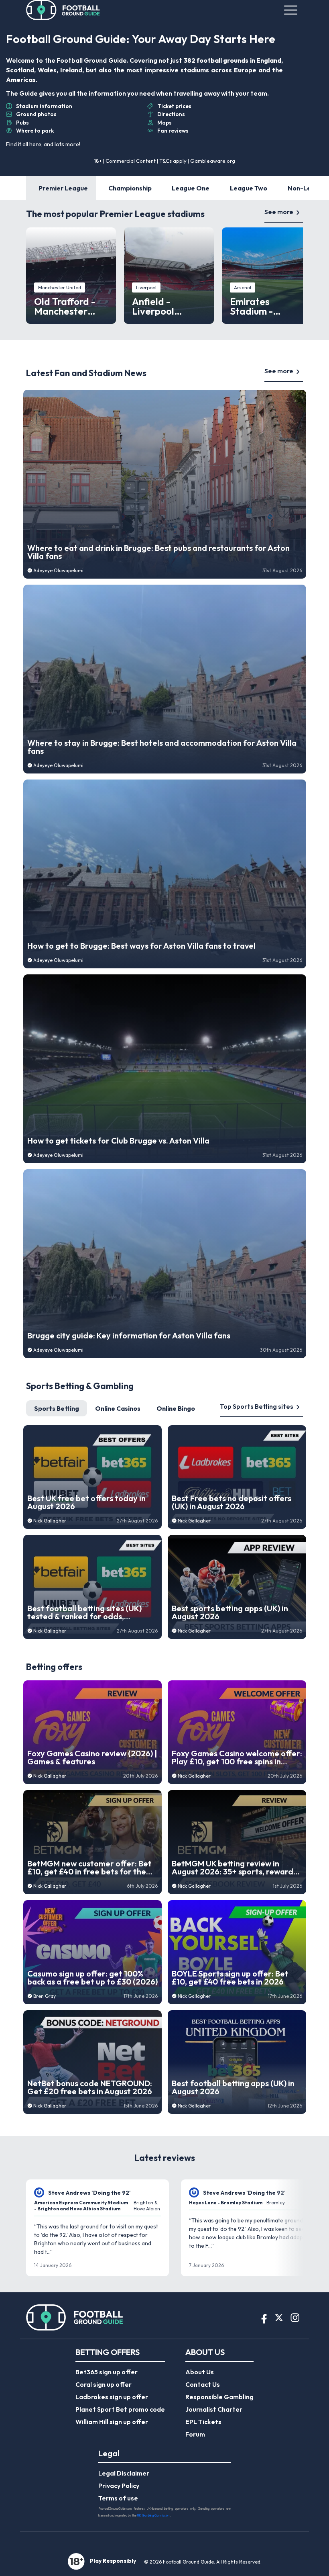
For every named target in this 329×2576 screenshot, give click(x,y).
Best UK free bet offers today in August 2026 (86, 1502)
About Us (200, 2372)
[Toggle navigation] (291, 10)
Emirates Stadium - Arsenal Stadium (266, 306)
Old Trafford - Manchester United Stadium (69, 306)
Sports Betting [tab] (57, 1408)
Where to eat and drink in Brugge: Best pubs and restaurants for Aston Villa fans (158, 552)
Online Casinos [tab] (118, 1408)
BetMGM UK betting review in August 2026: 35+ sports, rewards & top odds (234, 1868)
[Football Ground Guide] (63, 10)
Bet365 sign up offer (107, 2372)
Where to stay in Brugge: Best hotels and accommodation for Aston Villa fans (162, 747)
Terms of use (118, 2498)
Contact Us (203, 2384)
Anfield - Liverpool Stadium (153, 306)
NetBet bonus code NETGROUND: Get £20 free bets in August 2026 (90, 2087)
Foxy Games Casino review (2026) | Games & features (92, 1758)
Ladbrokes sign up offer (112, 2397)
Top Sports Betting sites (257, 1406)
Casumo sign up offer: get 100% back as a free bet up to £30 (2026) (92, 1978)
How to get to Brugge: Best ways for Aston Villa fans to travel (141, 946)
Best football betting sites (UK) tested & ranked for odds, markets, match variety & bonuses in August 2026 (90, 1612)
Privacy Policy (119, 2486)
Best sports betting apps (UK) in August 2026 (230, 1612)
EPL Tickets (203, 2422)
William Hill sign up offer (112, 2422)
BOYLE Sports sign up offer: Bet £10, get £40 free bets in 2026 (230, 1978)
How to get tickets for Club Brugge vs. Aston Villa (118, 1141)
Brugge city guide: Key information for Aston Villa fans (129, 1336)
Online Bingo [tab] (176, 1408)
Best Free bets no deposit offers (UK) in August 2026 (232, 1502)
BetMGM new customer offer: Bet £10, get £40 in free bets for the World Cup (89, 1868)
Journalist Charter (214, 2409)
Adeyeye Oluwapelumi (58, 570)
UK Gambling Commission (154, 2515)
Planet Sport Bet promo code (120, 2409)
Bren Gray (45, 1996)
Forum (195, 2434)
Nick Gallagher (50, 1521)
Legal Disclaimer (124, 2473)
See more (279, 212)
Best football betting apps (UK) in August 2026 (233, 2087)
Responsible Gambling (219, 2397)
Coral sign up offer (104, 2384)
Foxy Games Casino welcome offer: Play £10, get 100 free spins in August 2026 (237, 1758)
